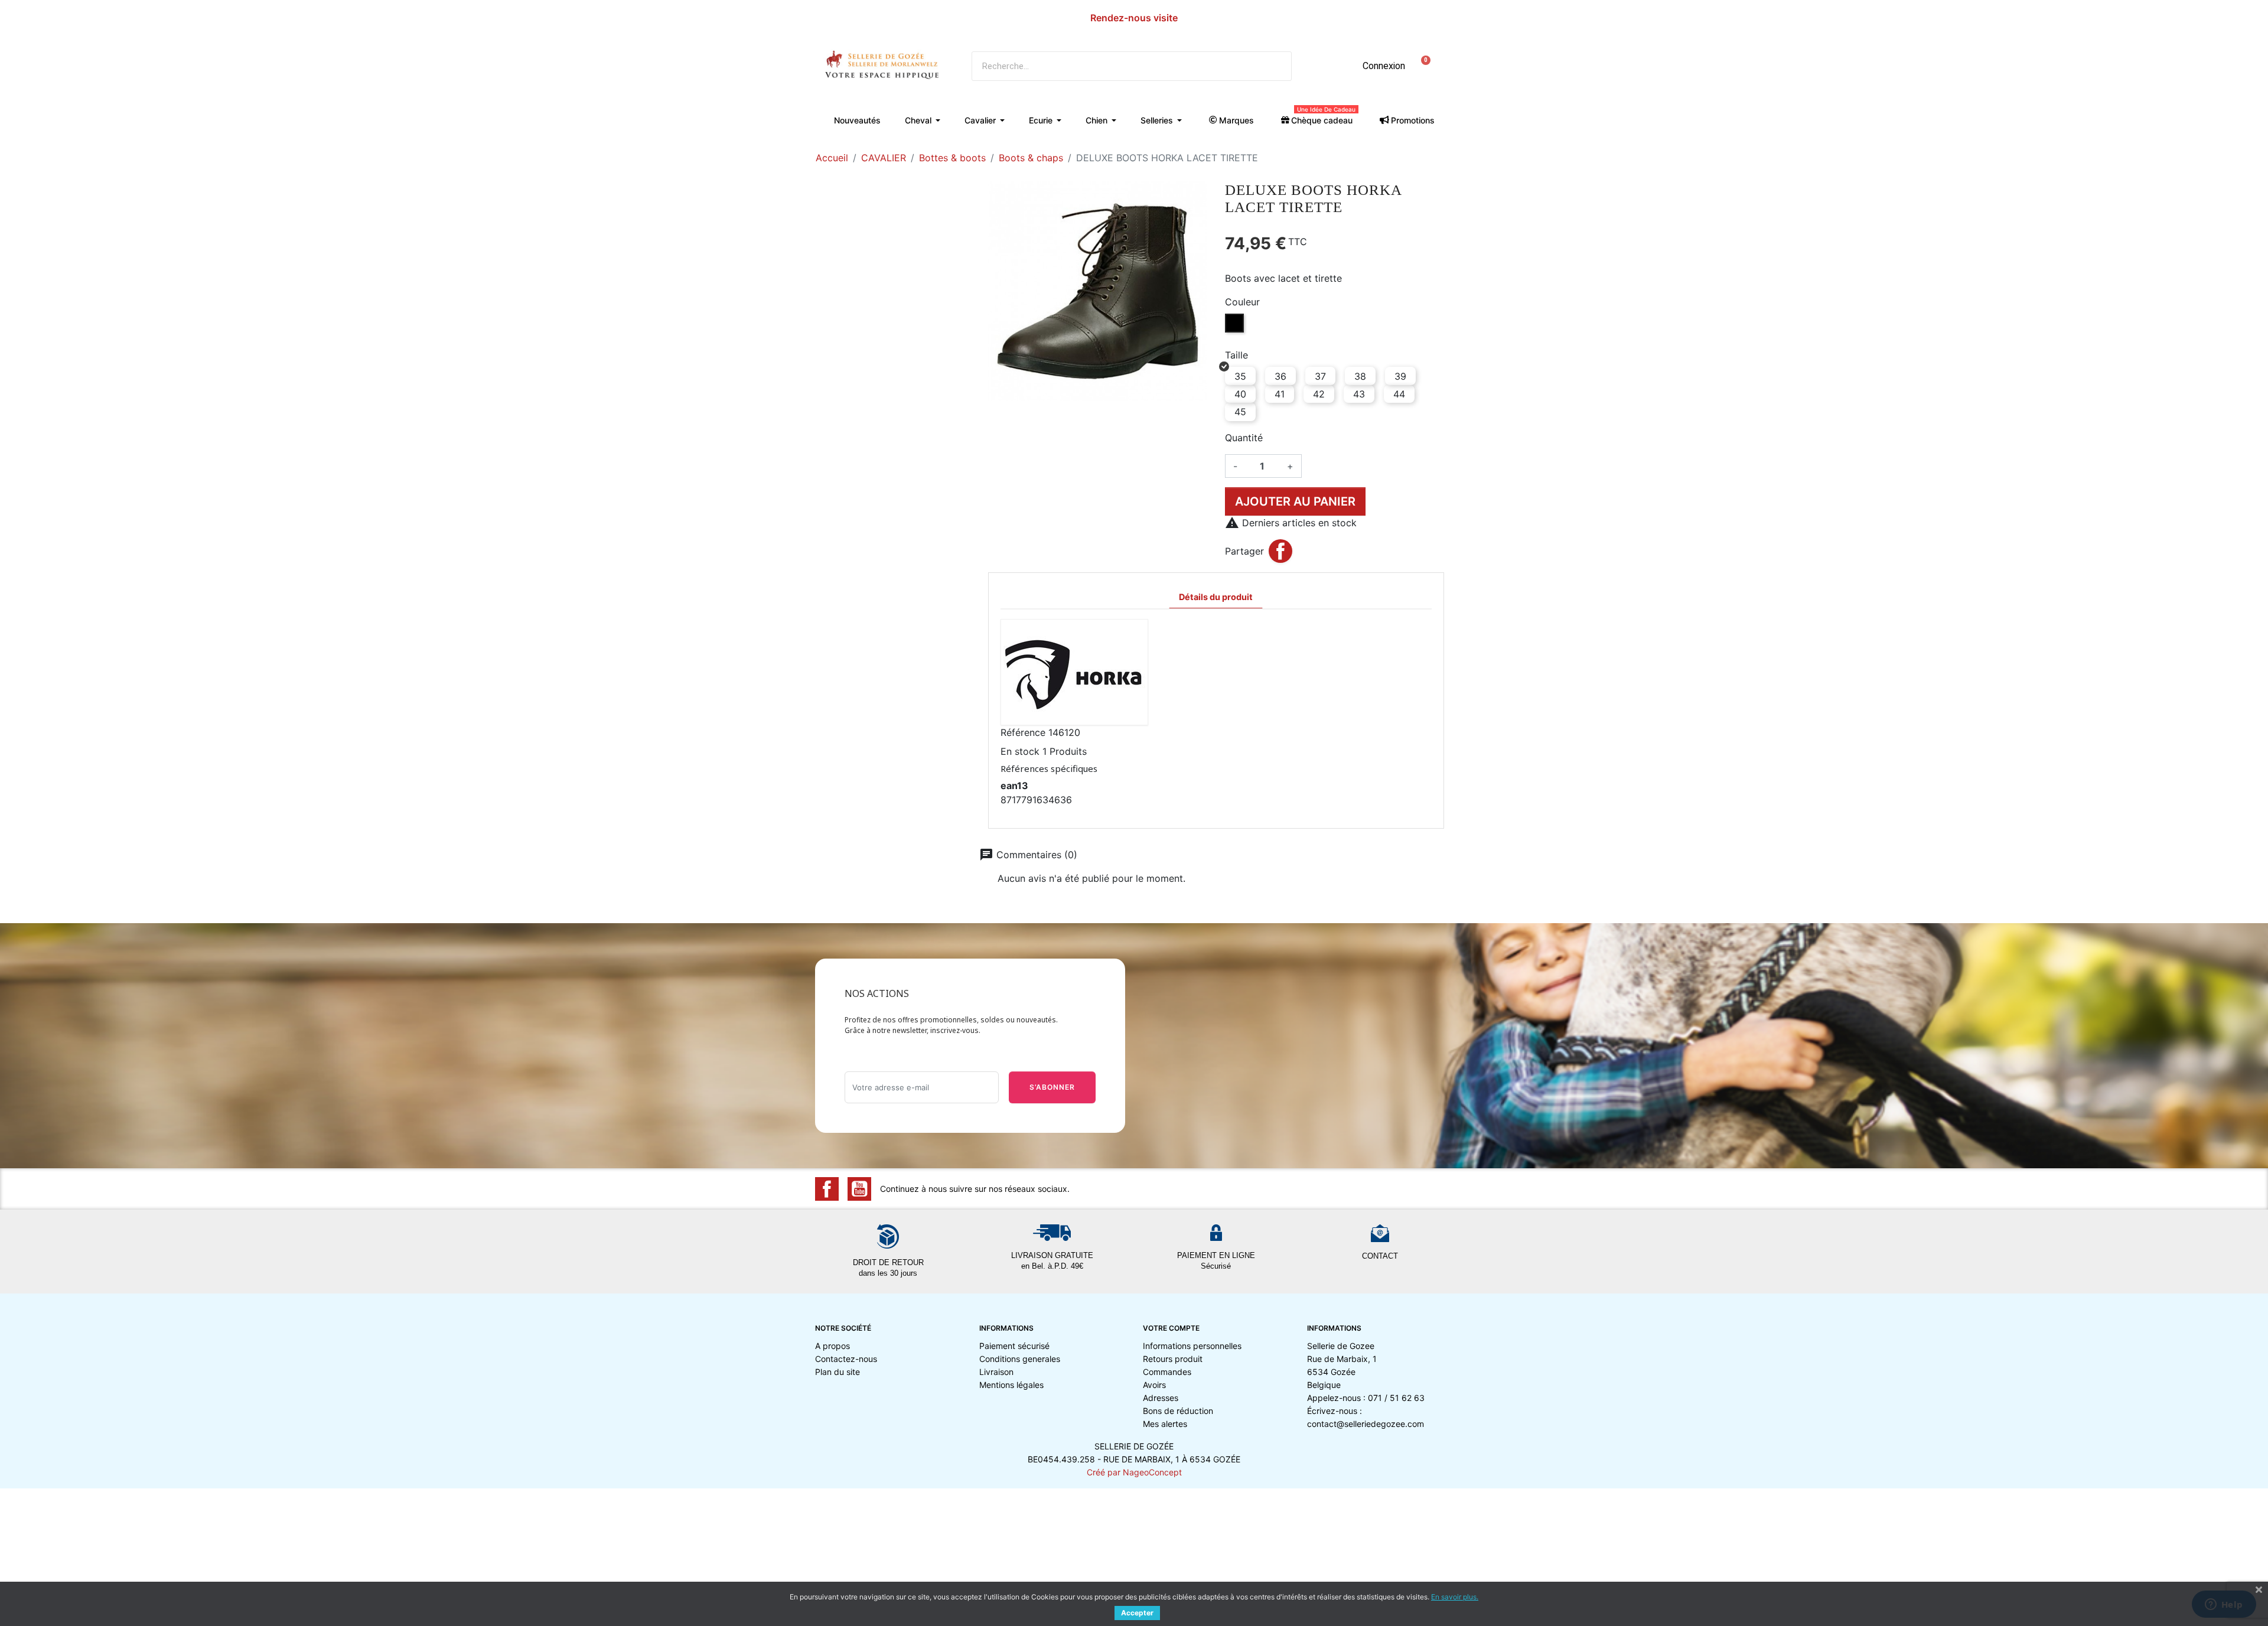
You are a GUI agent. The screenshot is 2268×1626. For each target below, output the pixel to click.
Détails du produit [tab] (1216, 597)
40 (1240, 394)
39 (1400, 376)
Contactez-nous (846, 1359)
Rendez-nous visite (1134, 18)
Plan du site (838, 1372)
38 (1360, 376)
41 (1280, 394)
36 (1280, 376)
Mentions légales (1011, 1385)
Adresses (1161, 1398)
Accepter (1137, 1613)
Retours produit (1173, 1359)
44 (1399, 394)
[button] (1422, 66)
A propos (832, 1346)
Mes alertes (1165, 1424)
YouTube (859, 1189)
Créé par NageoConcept (1134, 1472)
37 (1320, 376)
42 (1319, 394)
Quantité (1244, 438)
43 (1359, 394)
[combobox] (1109, 66)
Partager (1280, 551)
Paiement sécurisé (1014, 1346)
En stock (1020, 751)
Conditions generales (1020, 1359)
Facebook (827, 1189)
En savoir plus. (1455, 1597)
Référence (1023, 732)
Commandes (1167, 1372)
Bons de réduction (1178, 1411)
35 (1240, 376)
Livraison (996, 1372)
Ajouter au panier (1295, 501)
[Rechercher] (1276, 66)
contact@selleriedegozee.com (1366, 1424)
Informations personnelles (1192, 1346)
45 (1240, 412)
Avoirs (1154, 1385)
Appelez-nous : (1366, 1398)
